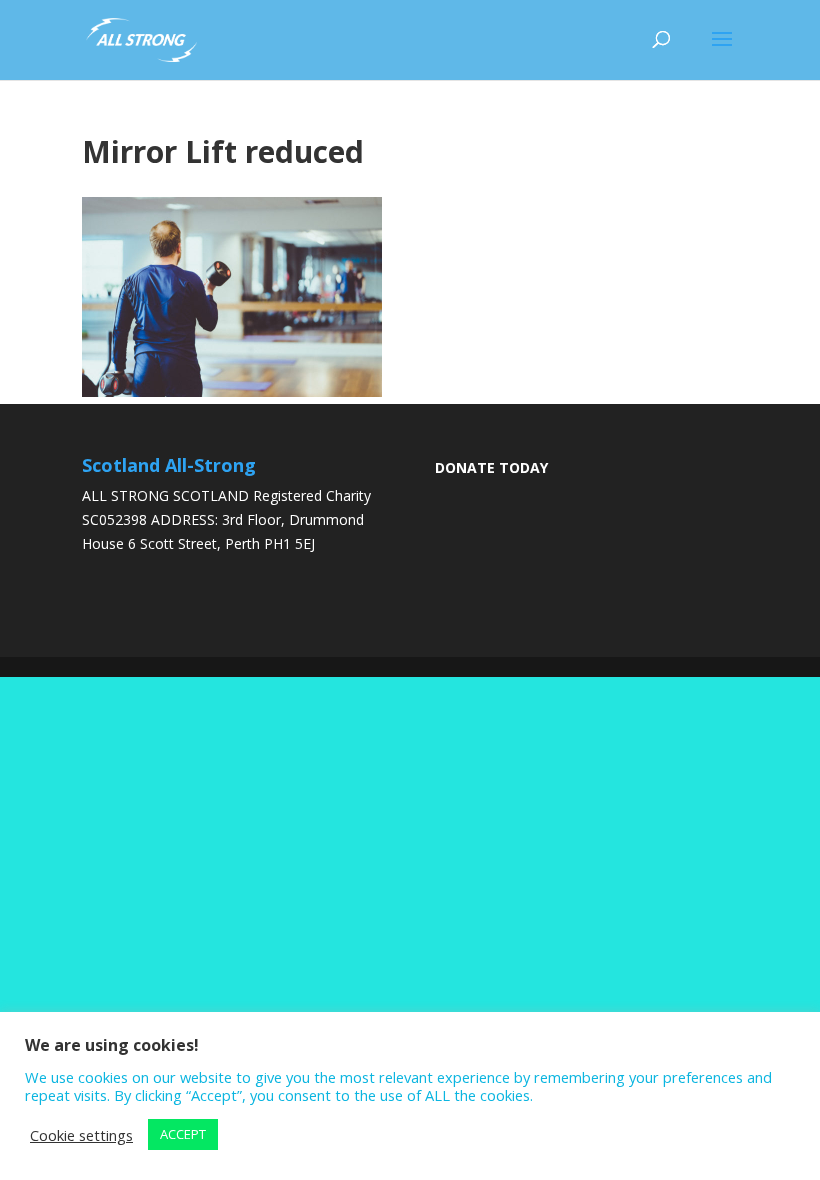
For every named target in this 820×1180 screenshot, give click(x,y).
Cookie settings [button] (81, 1135)
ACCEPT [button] (183, 1134)
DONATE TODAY (491, 467)
